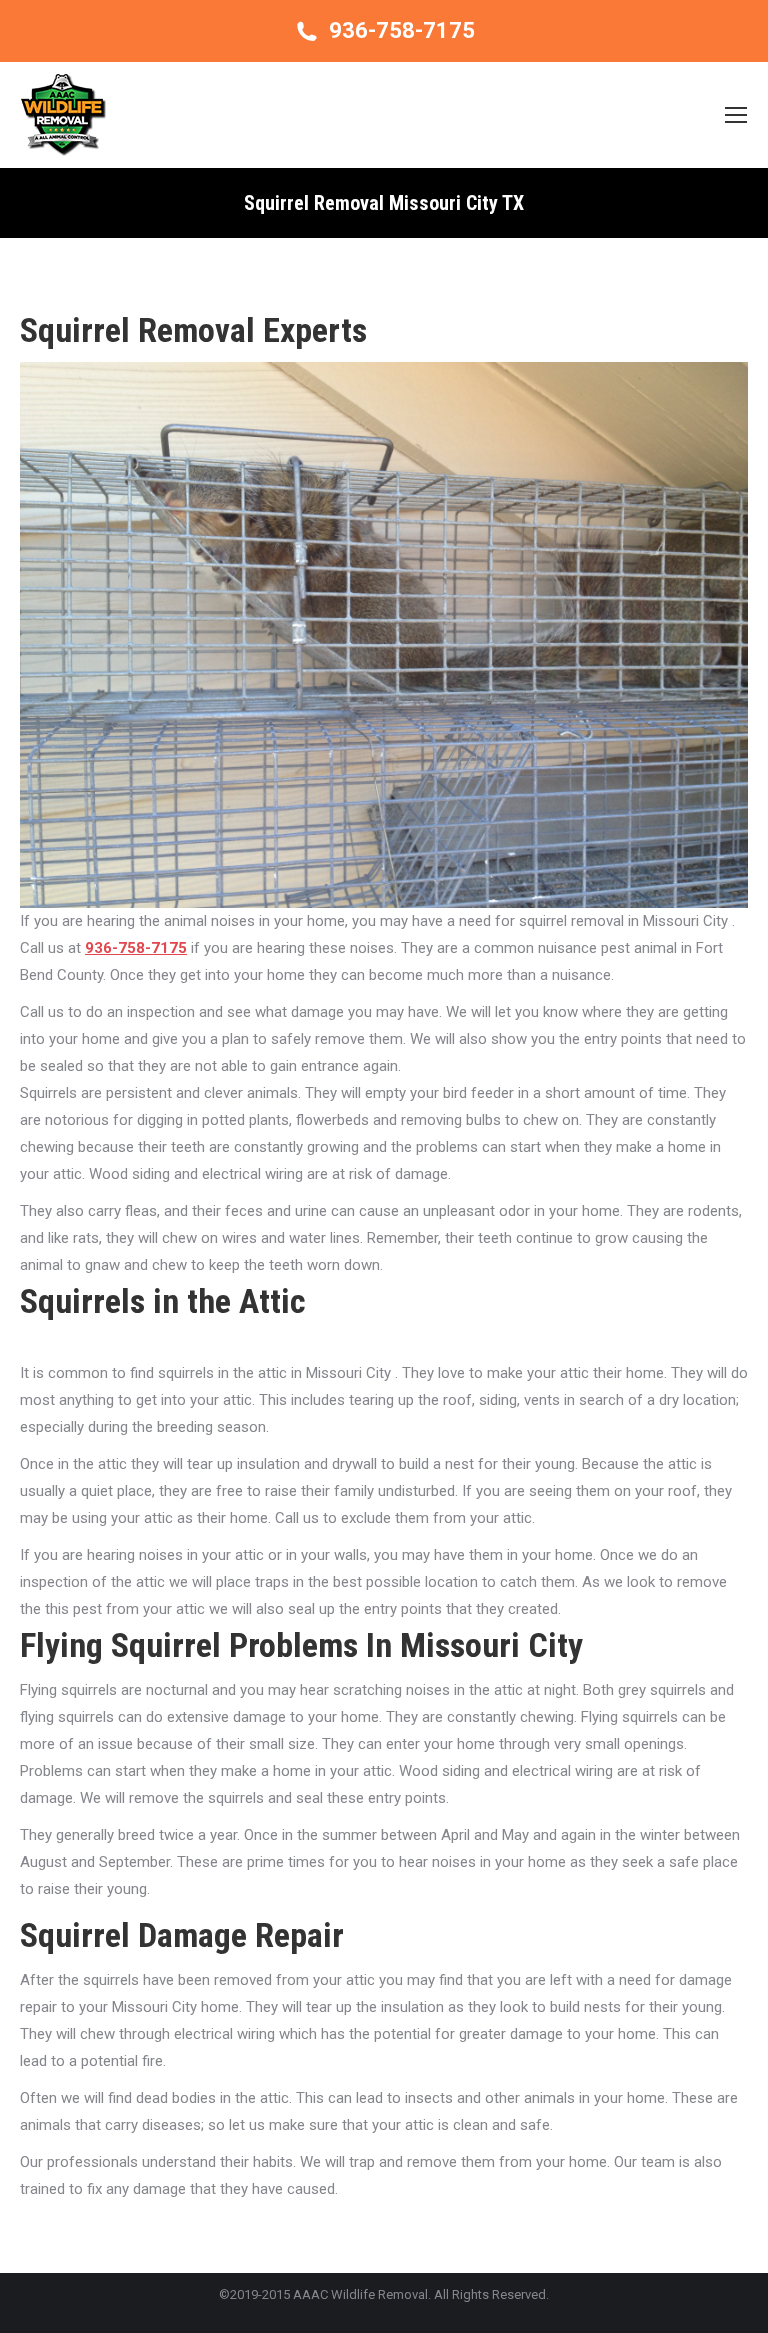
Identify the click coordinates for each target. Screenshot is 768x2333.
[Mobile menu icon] (736, 115)
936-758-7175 (402, 30)
